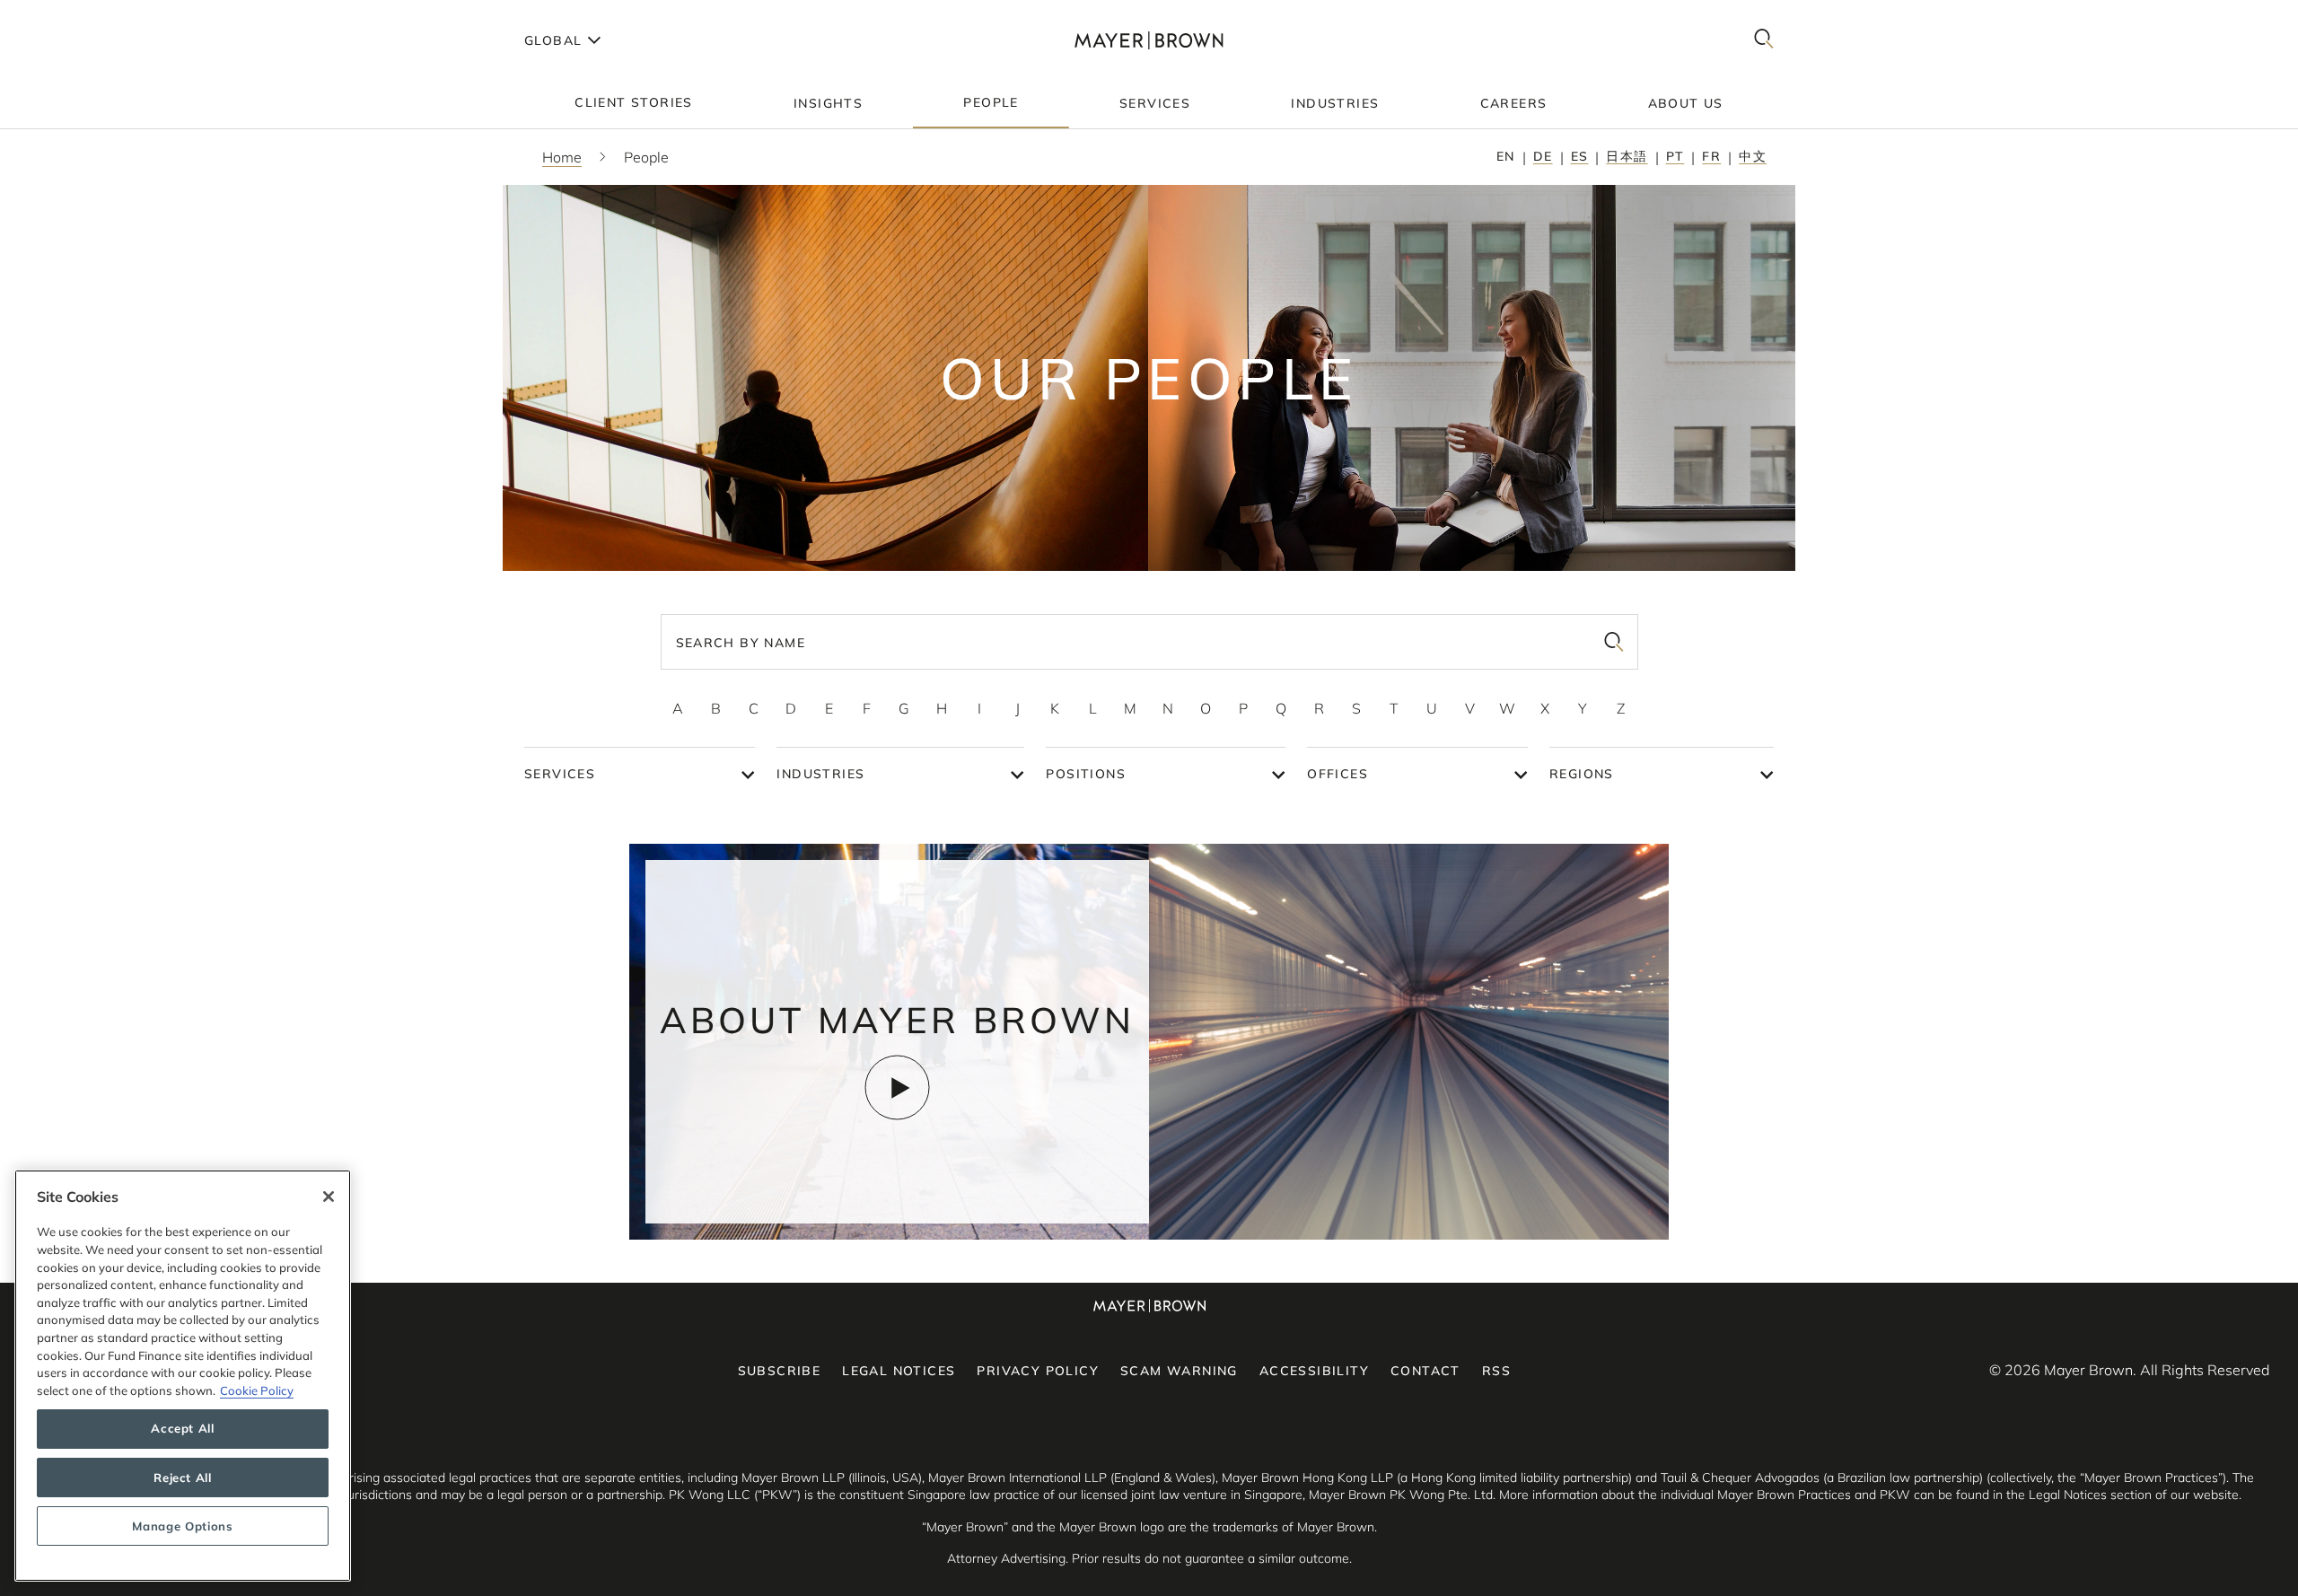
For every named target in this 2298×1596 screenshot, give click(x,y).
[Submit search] (1614, 642)
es (1580, 156)
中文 (1753, 156)
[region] (183, 1376)
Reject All (183, 1478)
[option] (678, 708)
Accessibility (1314, 1371)
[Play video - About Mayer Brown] (897, 1087)
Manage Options (182, 1526)
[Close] (329, 1197)
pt (1675, 156)
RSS (1496, 1371)
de (1543, 156)
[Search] (1764, 40)
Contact (1425, 1371)
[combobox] (1149, 642)
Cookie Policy (257, 1390)
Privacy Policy (1038, 1371)
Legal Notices (899, 1371)
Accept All (183, 1429)
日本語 (1627, 156)
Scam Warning (1179, 1371)
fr (1711, 156)
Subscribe (780, 1371)
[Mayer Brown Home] (1149, 40)
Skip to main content (88, 14)
